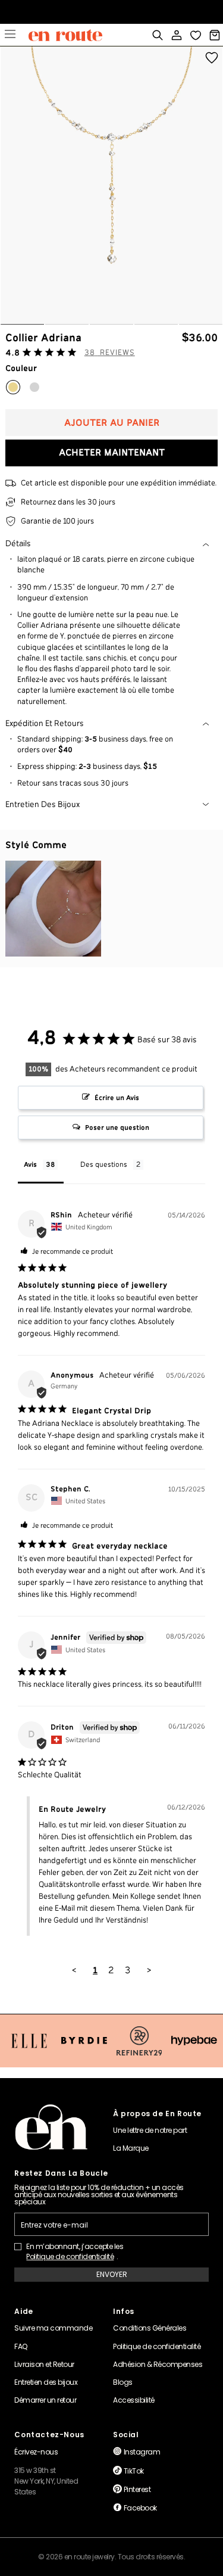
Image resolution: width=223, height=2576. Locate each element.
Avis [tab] (30, 1165)
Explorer (10, 35)
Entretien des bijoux (43, 805)
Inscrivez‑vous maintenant (111, 15)
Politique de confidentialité (70, 2257)
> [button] (149, 1971)
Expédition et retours (45, 724)
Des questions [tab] (104, 1165)
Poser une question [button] (117, 1128)
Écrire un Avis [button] (117, 1098)
